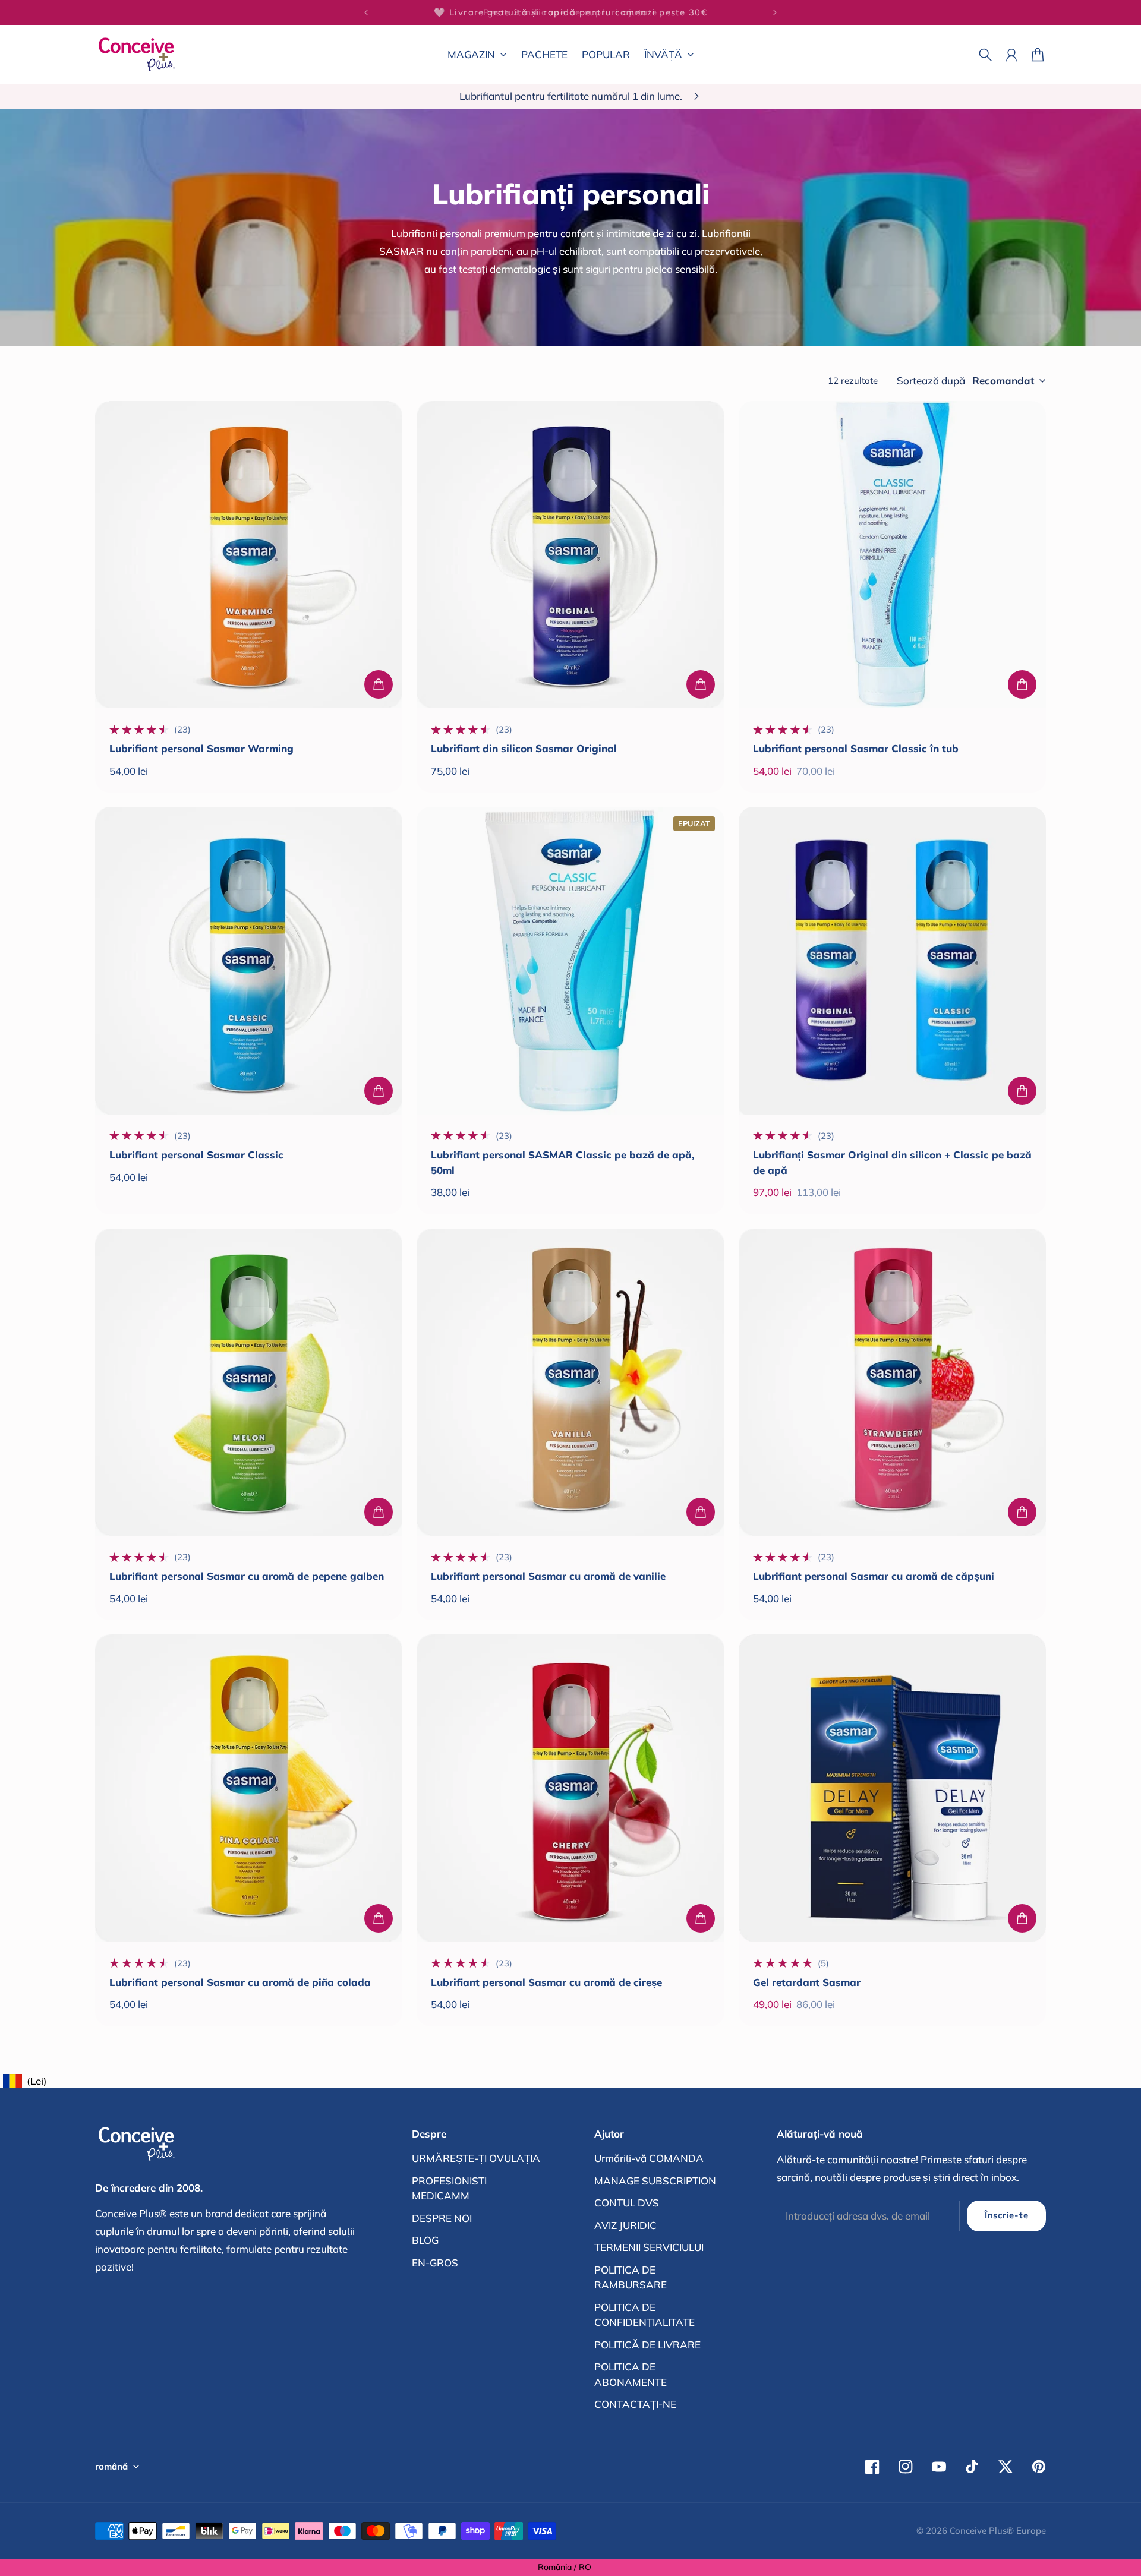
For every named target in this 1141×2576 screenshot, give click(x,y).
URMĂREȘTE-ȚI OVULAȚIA (476, 2158)
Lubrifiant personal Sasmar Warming (201, 748)
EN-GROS (435, 2263)
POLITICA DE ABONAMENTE (631, 2374)
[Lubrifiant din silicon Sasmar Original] (570, 555)
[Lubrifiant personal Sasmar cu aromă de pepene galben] (249, 1382)
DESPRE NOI (442, 2218)
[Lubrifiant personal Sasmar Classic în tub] (892, 555)
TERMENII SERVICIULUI (649, 2247)
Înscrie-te (1006, 2215)
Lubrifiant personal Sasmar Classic (196, 1155)
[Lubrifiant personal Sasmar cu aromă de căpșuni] (892, 1382)
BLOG (425, 2240)
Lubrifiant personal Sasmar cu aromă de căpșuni (874, 1576)
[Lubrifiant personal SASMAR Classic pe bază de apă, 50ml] (570, 960)
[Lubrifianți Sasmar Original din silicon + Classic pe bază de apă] (892, 960)
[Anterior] (366, 12)
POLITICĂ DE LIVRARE (647, 2345)
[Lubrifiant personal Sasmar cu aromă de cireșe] (570, 1788)
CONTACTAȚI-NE (635, 2404)
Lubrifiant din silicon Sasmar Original (524, 748)
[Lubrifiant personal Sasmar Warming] (249, 555)
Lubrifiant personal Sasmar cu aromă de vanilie (548, 1576)
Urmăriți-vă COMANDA (649, 2158)
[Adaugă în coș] (379, 684)
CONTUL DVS (627, 2203)
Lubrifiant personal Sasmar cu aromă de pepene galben (247, 1576)
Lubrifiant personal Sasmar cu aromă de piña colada (240, 1982)
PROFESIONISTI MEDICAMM (449, 2188)
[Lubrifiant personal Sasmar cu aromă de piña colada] (249, 1788)
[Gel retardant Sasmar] (892, 1788)
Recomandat (1003, 381)
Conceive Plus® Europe (998, 2531)
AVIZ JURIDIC (625, 2225)
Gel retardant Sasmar (807, 1982)
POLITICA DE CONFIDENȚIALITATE (644, 2315)
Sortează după (931, 381)
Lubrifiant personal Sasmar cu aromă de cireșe (546, 1982)
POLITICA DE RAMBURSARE (631, 2277)
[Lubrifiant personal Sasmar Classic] (249, 960)
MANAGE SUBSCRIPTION (655, 2181)
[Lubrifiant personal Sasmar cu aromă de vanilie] (570, 1382)
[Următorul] (775, 12)
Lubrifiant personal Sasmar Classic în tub (856, 748)
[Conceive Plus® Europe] (137, 54)
